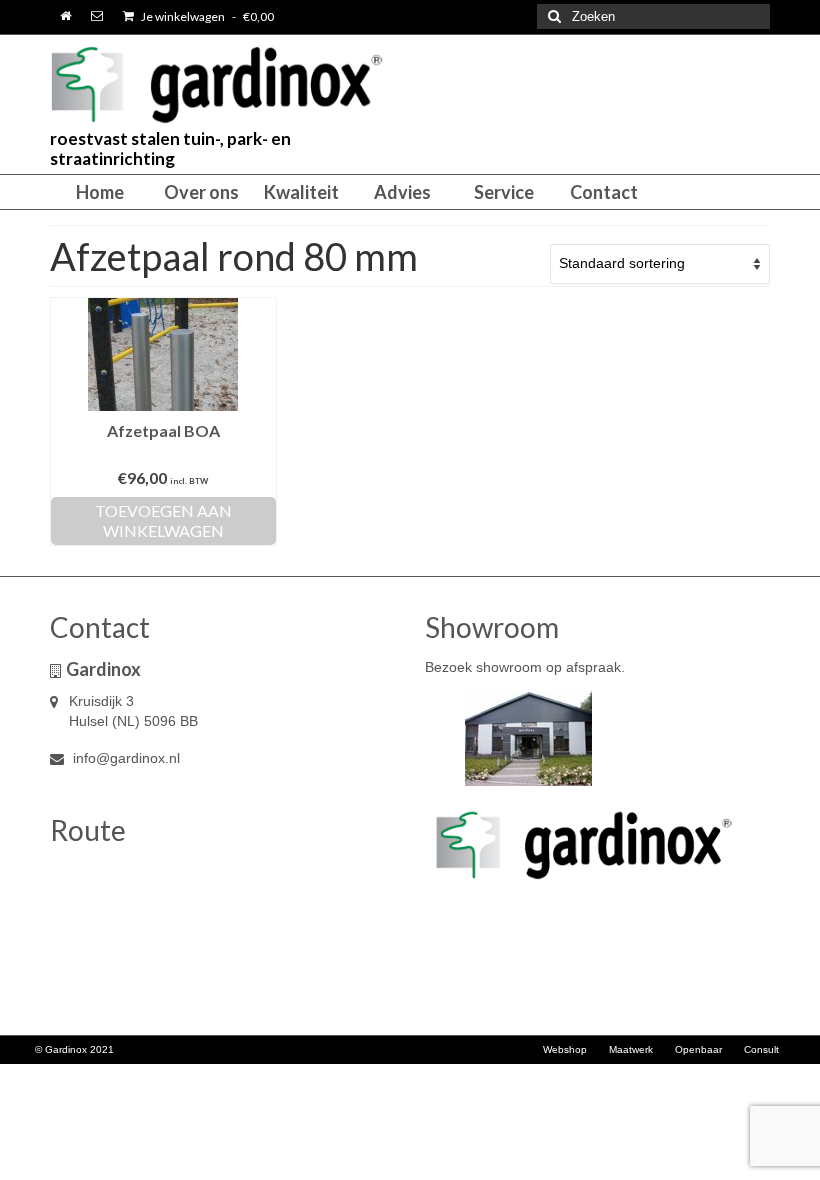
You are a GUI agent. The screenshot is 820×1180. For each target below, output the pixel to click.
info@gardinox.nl (124, 758)
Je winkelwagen (206, 16)
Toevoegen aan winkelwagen (163, 520)
